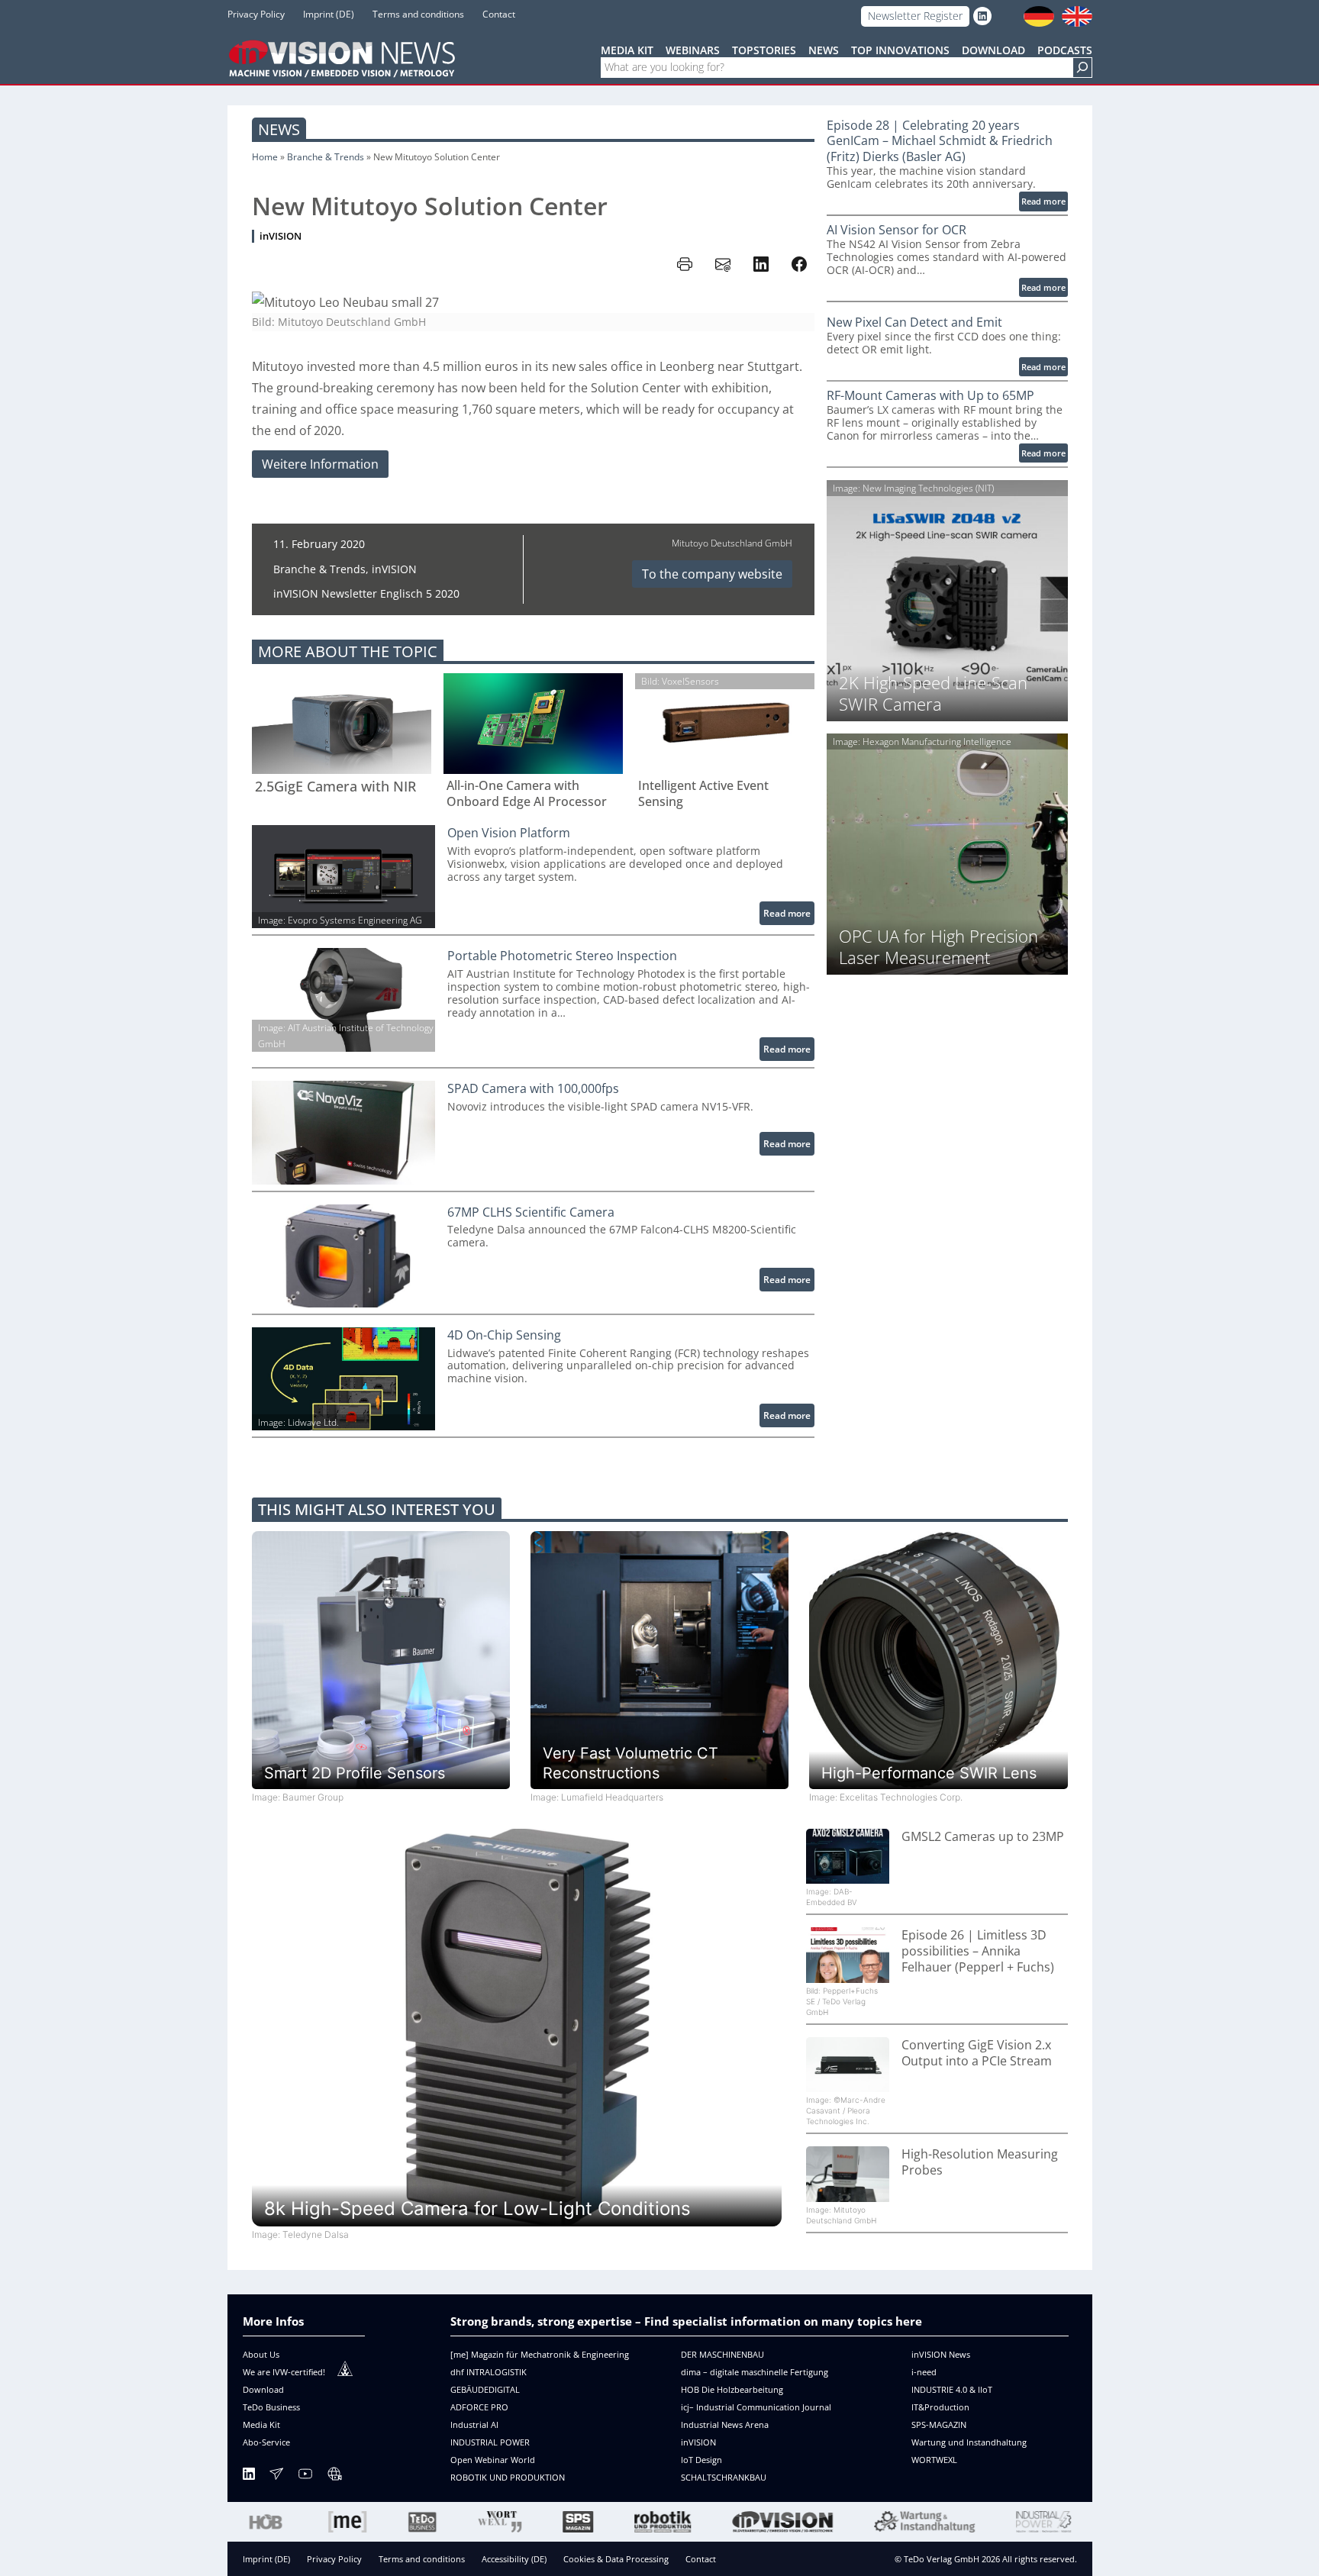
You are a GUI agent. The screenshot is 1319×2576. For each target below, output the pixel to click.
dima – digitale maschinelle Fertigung (755, 2372)
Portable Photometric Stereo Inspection (562, 956)
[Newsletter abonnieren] (276, 2476)
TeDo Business (271, 2407)
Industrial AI (474, 2424)
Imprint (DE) (266, 2559)
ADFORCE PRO (479, 2407)
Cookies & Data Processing (616, 2559)
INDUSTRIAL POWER (490, 2442)
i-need (924, 2372)
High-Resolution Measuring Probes (980, 2162)
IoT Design (701, 2460)
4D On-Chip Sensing (504, 1335)
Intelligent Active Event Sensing (703, 794)
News (279, 129)
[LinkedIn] (249, 2476)
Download (263, 2389)
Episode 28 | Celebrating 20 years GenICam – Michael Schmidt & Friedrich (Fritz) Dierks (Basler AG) (940, 141)
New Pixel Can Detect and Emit (914, 322)
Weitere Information (320, 464)
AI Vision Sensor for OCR (897, 230)
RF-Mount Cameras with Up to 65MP (930, 396)
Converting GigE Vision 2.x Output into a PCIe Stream (977, 2053)
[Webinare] (334, 2476)
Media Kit (261, 2424)
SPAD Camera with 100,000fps (533, 1089)
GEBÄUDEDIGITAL (485, 2389)
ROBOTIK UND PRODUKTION (508, 2477)
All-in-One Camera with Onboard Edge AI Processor (527, 794)
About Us (261, 2354)
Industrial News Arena (725, 2424)
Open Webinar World (493, 2460)
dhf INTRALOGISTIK (489, 2372)
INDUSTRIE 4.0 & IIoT (952, 2389)
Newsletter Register (915, 16)
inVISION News (941, 2354)
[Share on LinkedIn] (761, 264)
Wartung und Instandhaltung (969, 2442)
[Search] (1082, 68)
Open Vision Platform (509, 833)
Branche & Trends (326, 157)
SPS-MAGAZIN (939, 2424)
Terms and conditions (422, 2559)
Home (265, 157)
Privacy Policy (334, 2559)
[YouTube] (305, 2476)
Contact (701, 2559)
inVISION (281, 236)
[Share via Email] (723, 264)
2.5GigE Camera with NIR (335, 787)
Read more (789, 916)
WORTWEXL (934, 2460)
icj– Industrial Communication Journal (756, 2407)
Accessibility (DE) (514, 2559)
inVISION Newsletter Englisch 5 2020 (366, 593)
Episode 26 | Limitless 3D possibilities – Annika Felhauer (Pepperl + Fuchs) (978, 1951)
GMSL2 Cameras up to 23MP (983, 1837)
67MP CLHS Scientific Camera (531, 1212)
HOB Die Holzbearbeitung (732, 2389)
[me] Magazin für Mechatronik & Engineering (540, 2354)
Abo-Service (266, 2442)
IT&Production (940, 2407)
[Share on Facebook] (799, 264)
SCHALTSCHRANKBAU (724, 2477)
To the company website (712, 574)
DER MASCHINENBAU (722, 2354)
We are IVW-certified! (284, 2372)
